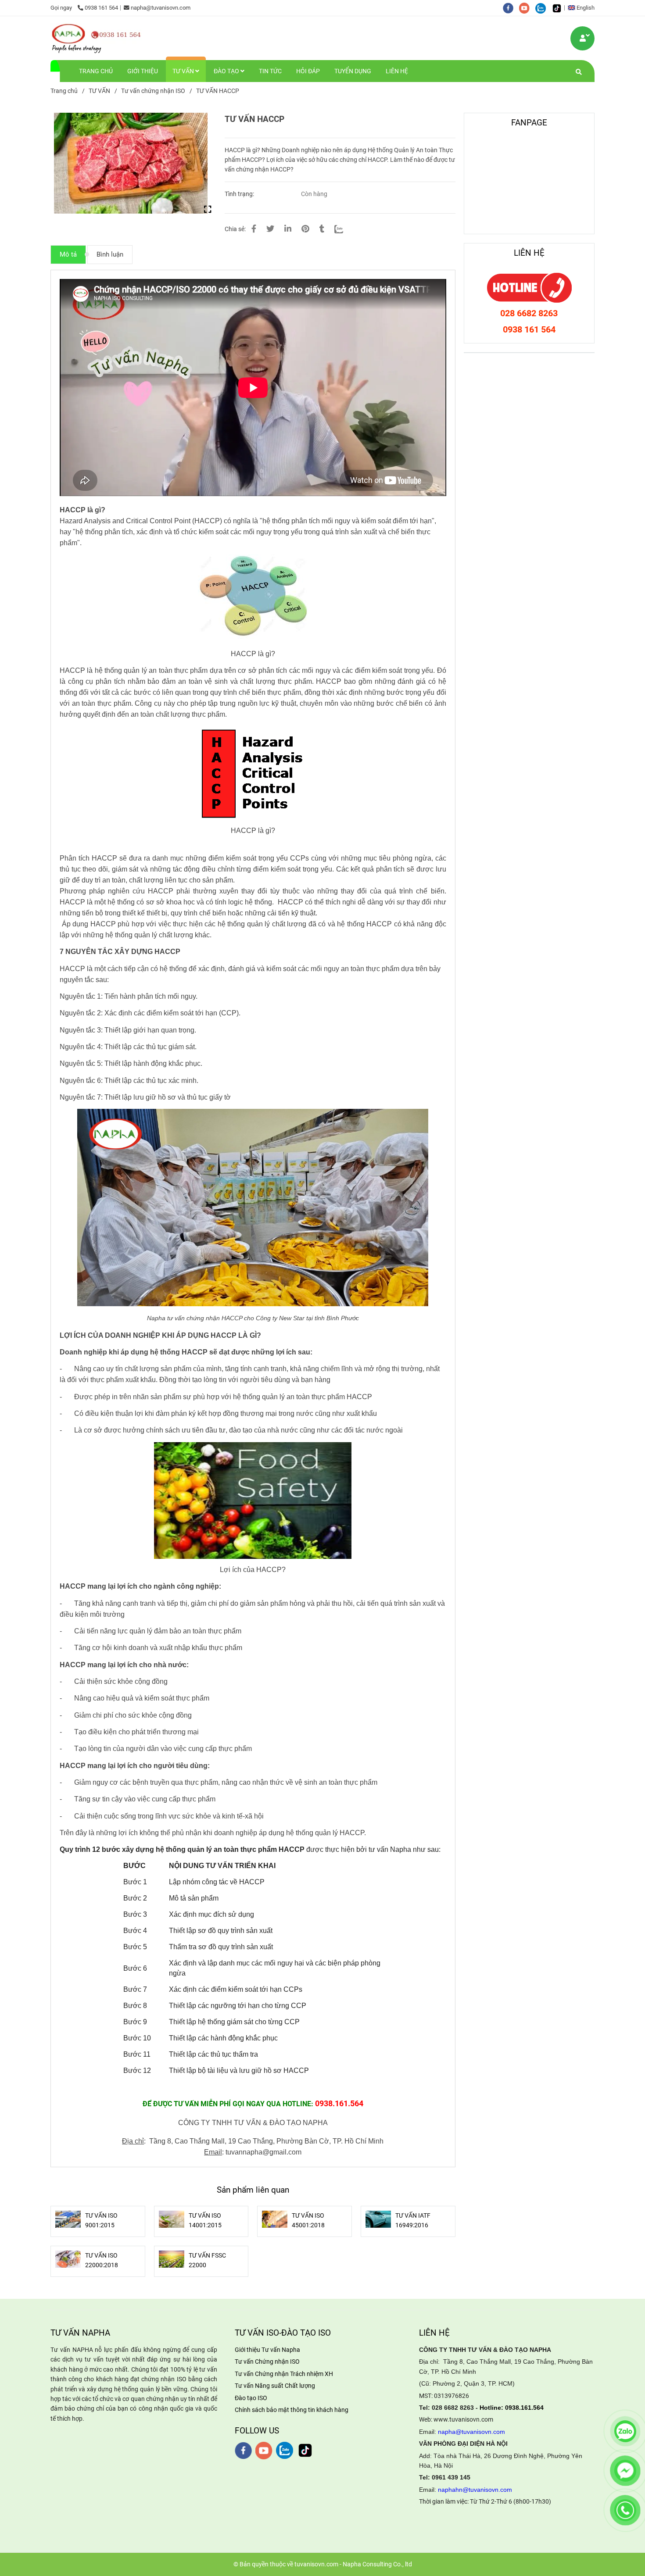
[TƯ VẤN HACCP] (97, 38)
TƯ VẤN (184, 71)
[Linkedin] (288, 229)
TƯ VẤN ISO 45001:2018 (308, 2220)
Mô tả (68, 254)
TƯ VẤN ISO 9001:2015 (101, 2220)
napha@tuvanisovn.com (161, 8)
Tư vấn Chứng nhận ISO (267, 2362)
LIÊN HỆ (397, 71)
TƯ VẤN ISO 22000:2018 (102, 2260)
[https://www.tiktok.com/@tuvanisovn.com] (559, 8)
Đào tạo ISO (251, 2398)
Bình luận (110, 254)
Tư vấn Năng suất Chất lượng (275, 2386)
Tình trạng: (240, 194)
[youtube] (527, 8)
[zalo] (543, 8)
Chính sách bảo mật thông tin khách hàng (292, 2410)
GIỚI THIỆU (143, 71)
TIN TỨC (270, 71)
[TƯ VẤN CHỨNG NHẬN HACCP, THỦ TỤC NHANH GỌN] (583, 38)
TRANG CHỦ (96, 71)
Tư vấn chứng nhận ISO (153, 91)
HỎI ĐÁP (308, 71)
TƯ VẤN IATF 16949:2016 (413, 2220)
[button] (583, 8)
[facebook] (511, 8)
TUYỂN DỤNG (353, 71)
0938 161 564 (101, 8)
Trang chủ (64, 91)
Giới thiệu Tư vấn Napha (267, 2350)
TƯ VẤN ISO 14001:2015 (205, 2220)
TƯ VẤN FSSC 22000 (207, 2260)
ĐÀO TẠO (227, 71)
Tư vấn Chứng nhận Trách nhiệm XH (284, 2374)
